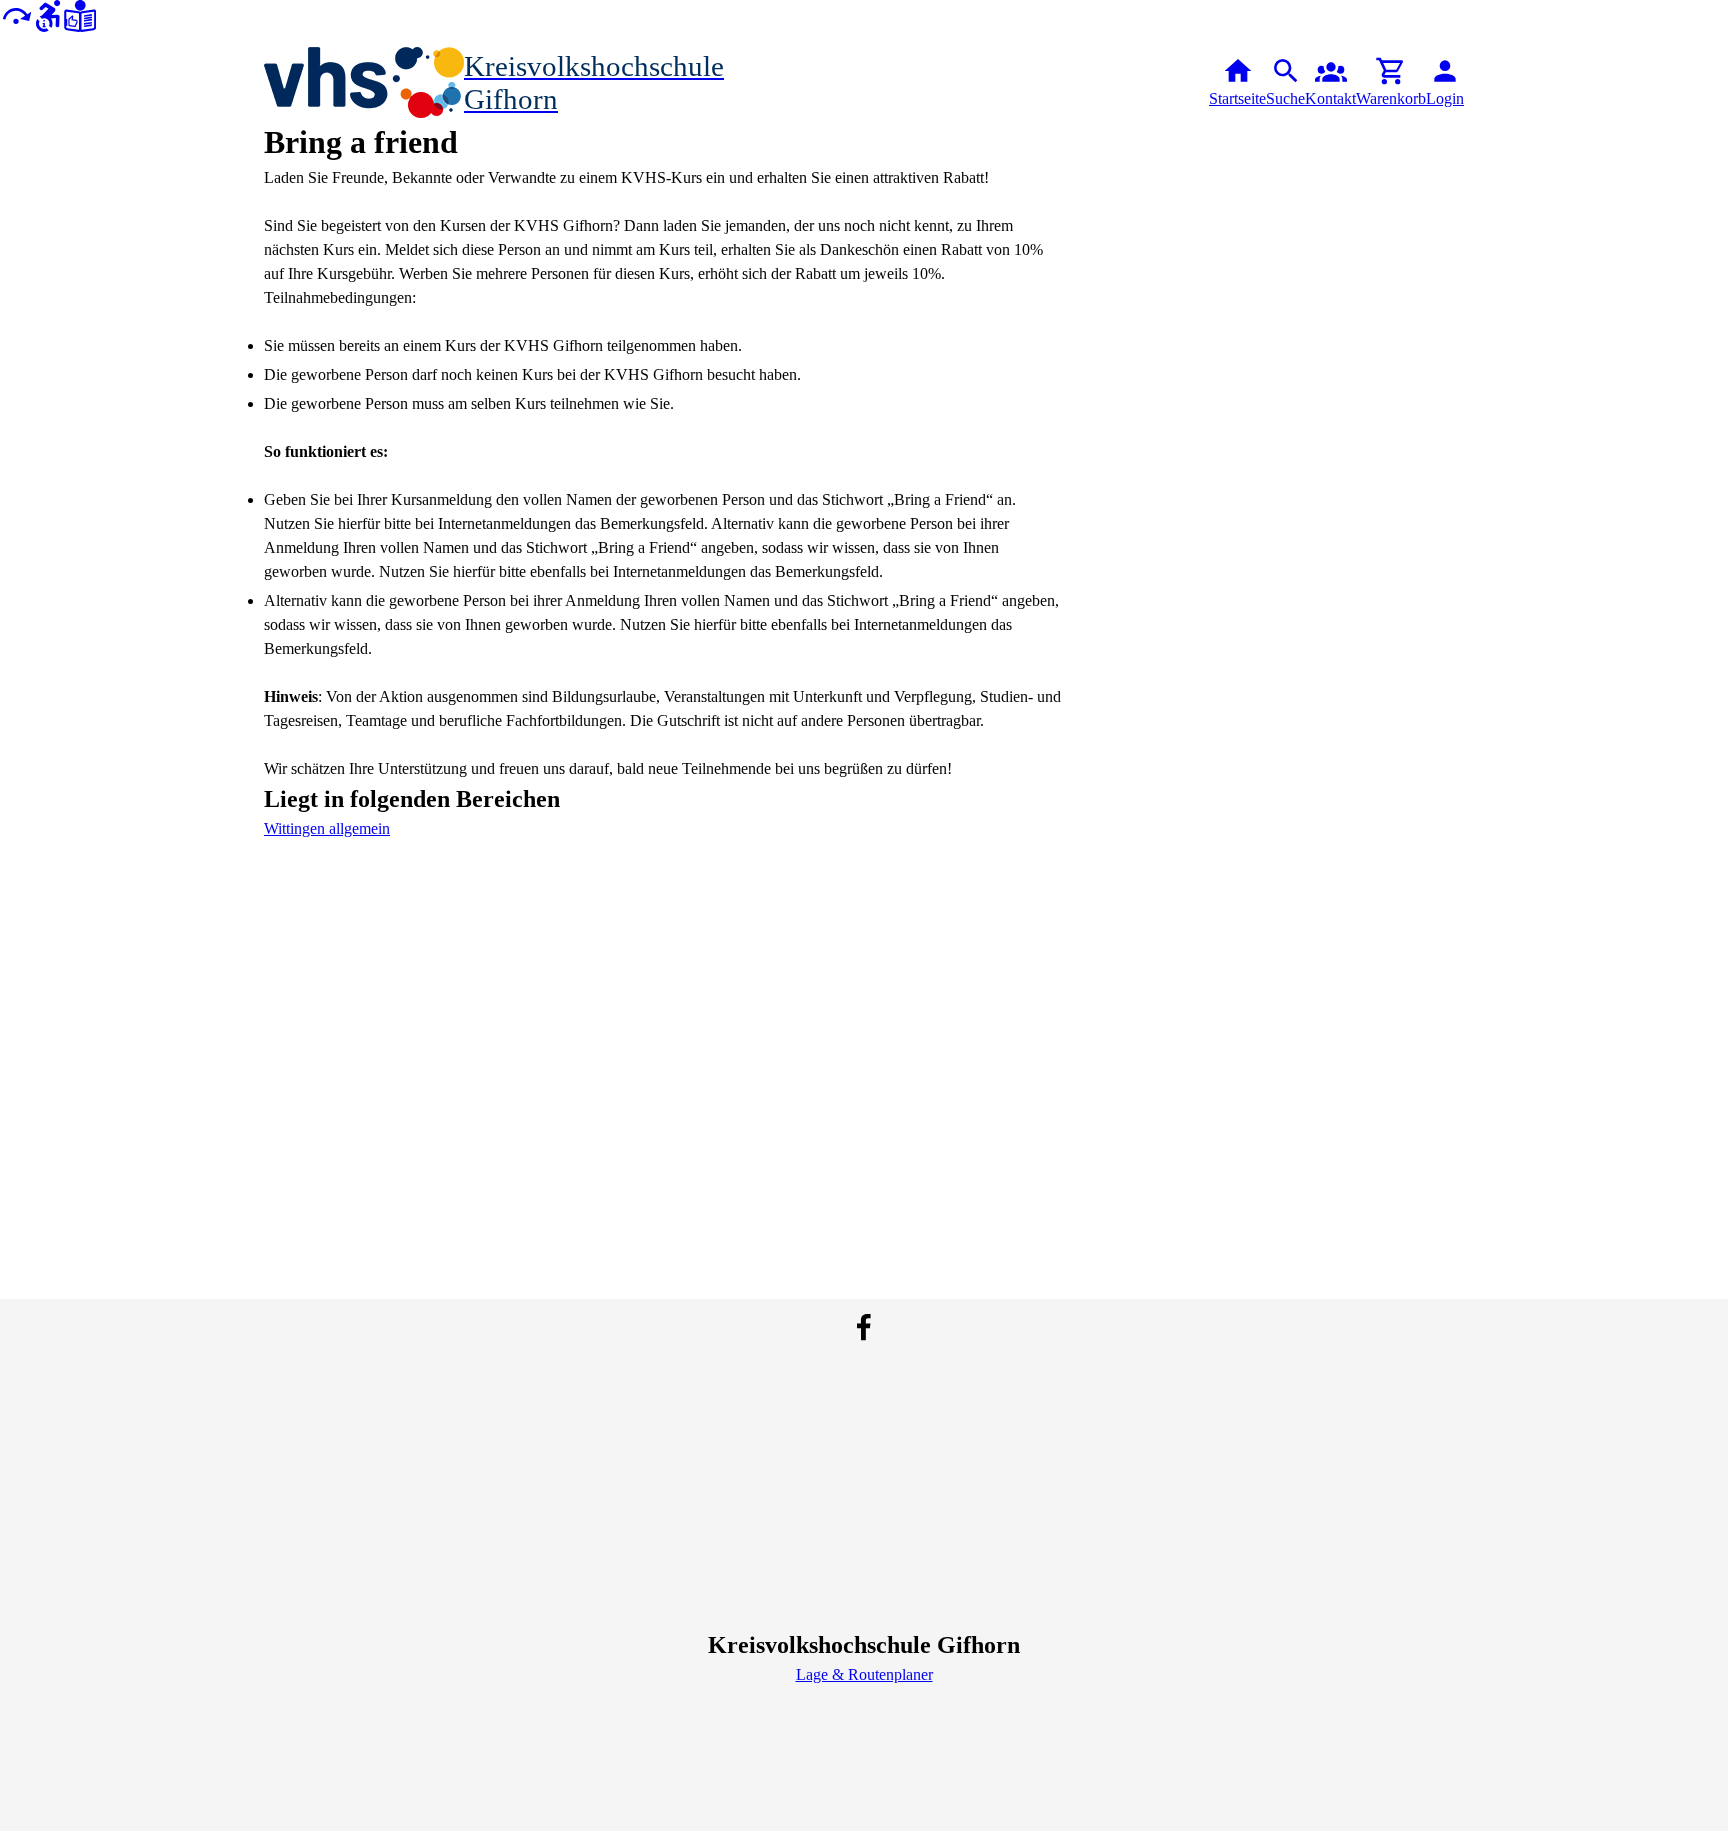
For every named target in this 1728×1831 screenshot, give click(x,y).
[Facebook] (864, 1327)
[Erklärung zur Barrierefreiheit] (48, 14)
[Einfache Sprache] (80, 14)
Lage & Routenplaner (864, 1674)
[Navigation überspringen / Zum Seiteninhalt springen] (16, 14)
